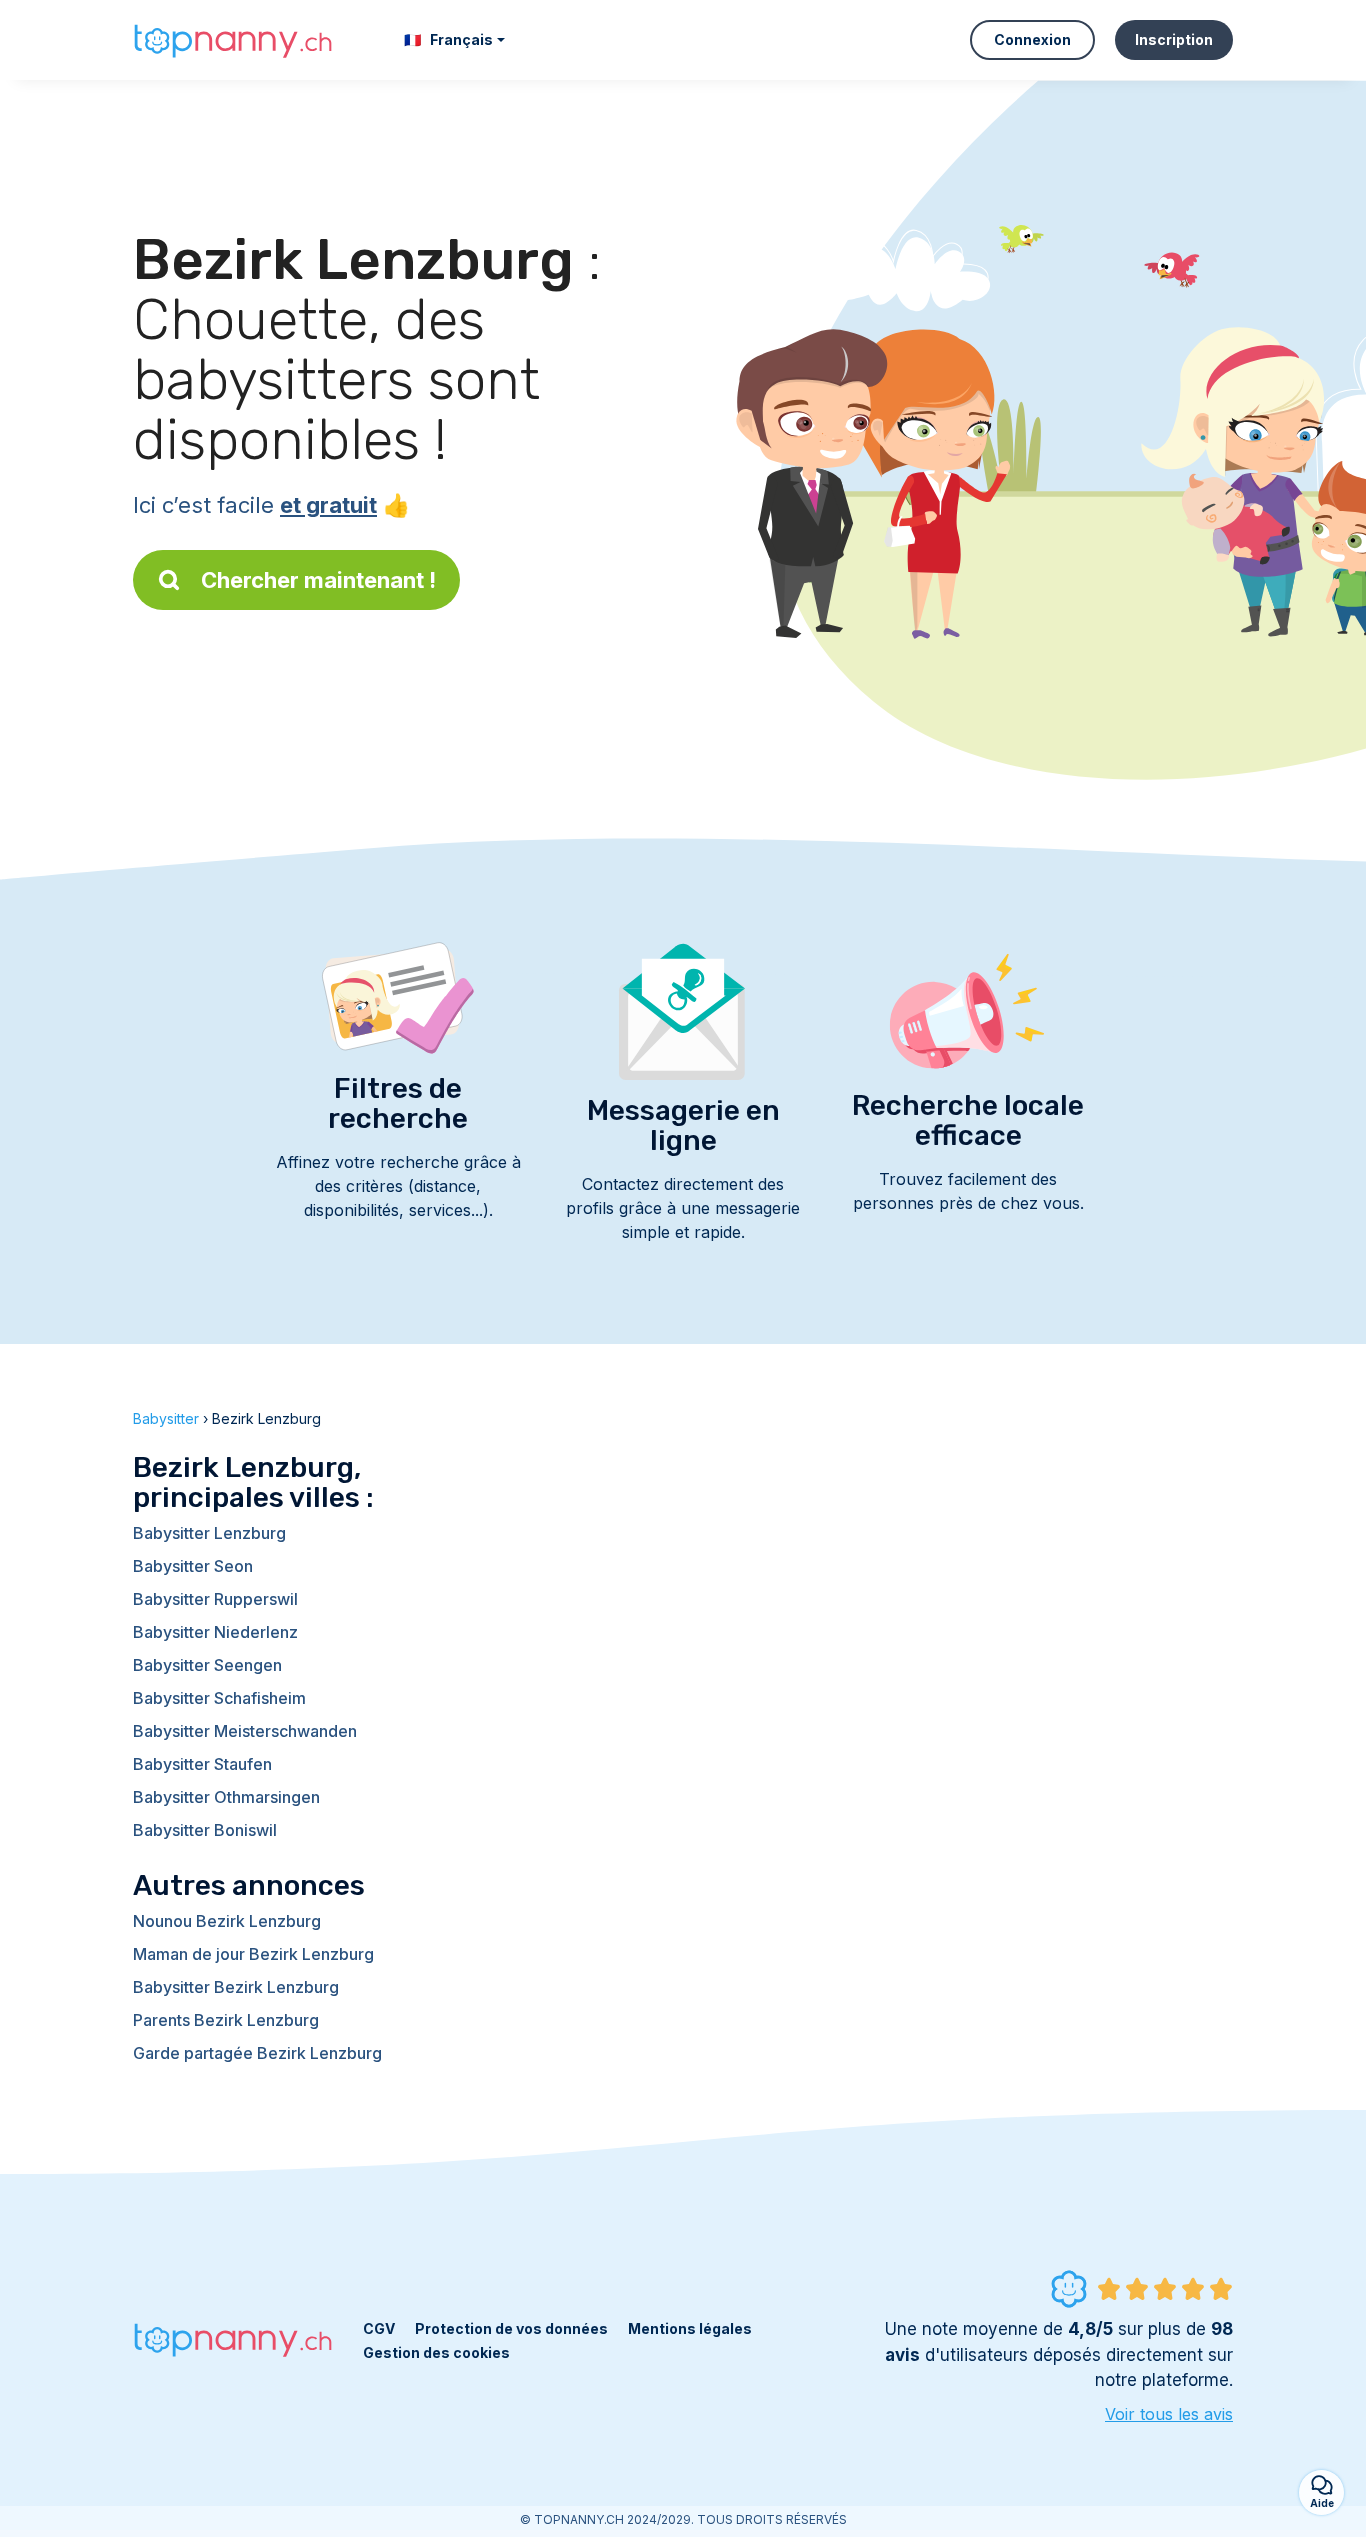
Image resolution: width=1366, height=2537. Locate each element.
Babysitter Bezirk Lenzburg (236, 1987)
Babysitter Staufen (202, 1764)
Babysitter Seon (193, 1566)
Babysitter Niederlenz (215, 1632)
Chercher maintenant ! (318, 580)
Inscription (1174, 39)
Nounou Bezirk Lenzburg (227, 1921)
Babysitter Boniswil (205, 1830)
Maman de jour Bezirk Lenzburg (253, 1954)
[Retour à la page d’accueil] (233, 39)
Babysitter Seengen (207, 1665)
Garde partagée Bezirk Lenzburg (257, 2053)
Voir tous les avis (1169, 2414)
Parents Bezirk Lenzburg (226, 2020)
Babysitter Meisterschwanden (245, 1731)
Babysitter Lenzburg (209, 1533)
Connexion (1032, 39)
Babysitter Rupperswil (215, 1599)
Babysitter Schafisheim (219, 1698)
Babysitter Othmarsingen (226, 1797)
